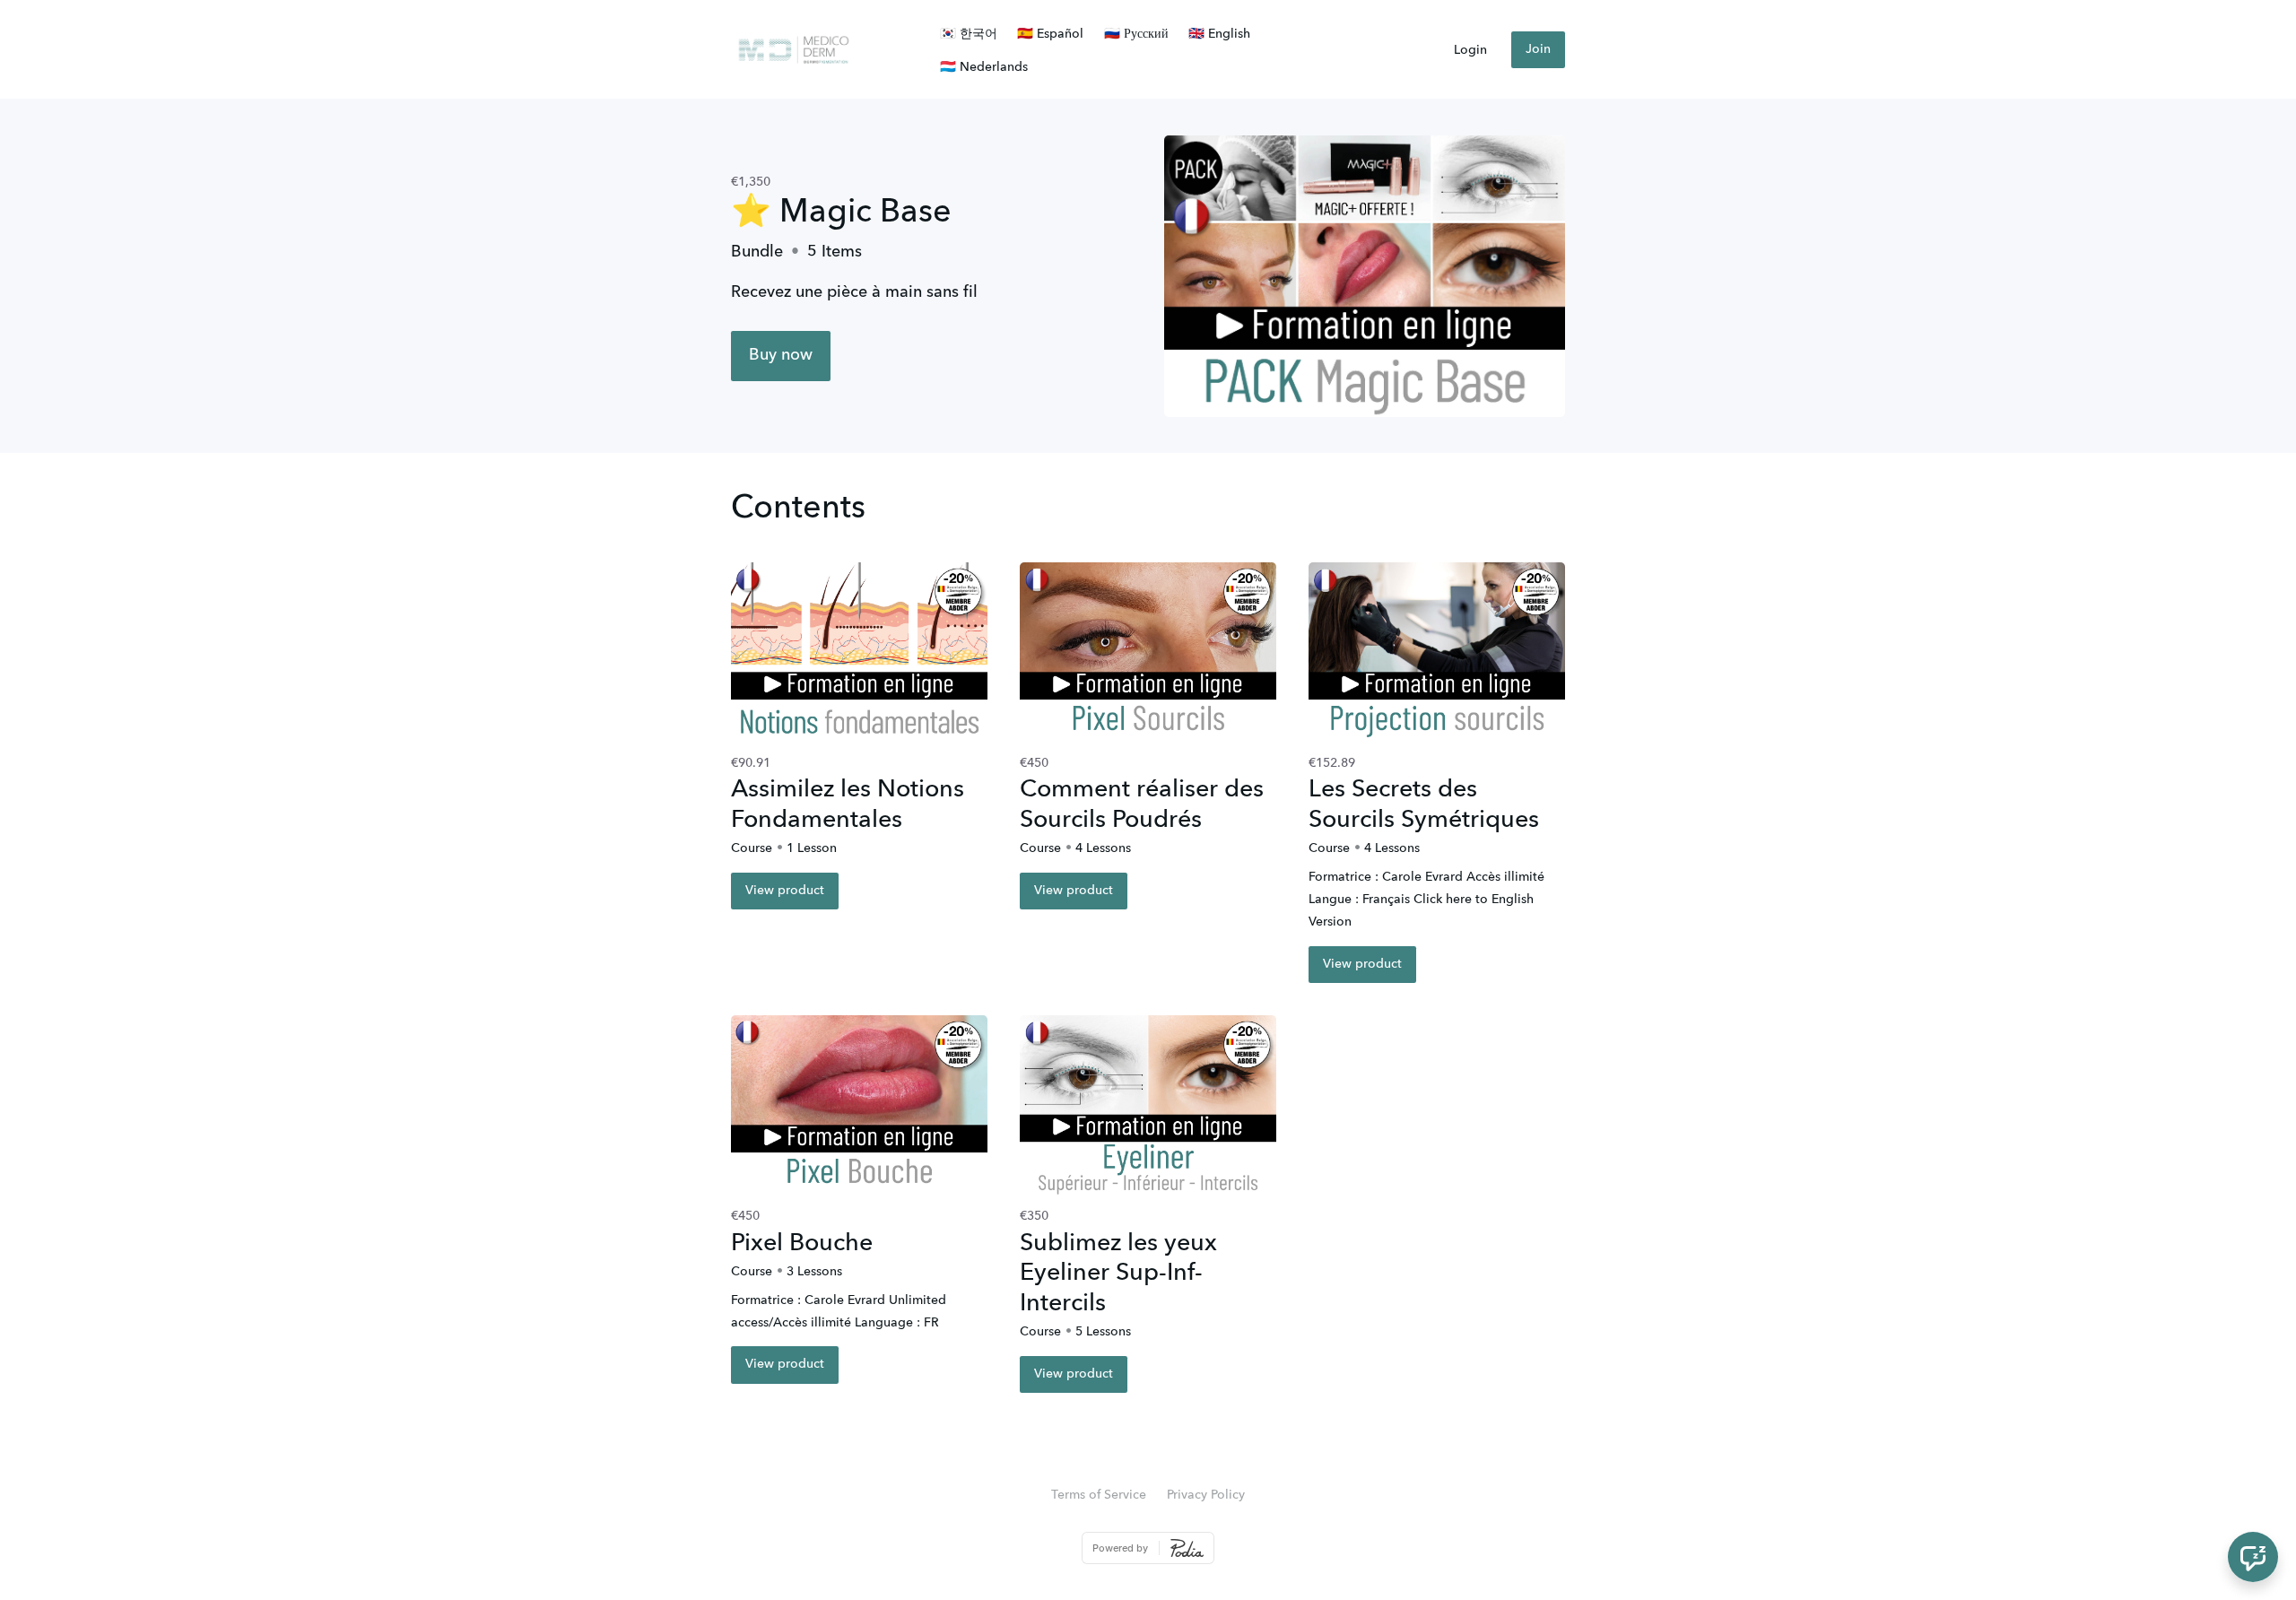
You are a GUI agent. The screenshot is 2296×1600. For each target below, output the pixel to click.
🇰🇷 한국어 (969, 34)
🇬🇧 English (1219, 34)
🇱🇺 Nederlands (984, 67)
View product (785, 891)
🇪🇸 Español (1050, 34)
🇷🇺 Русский (1136, 34)
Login (1470, 50)
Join (1538, 49)
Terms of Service (1099, 1495)
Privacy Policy (1206, 1495)
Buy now (781, 355)
